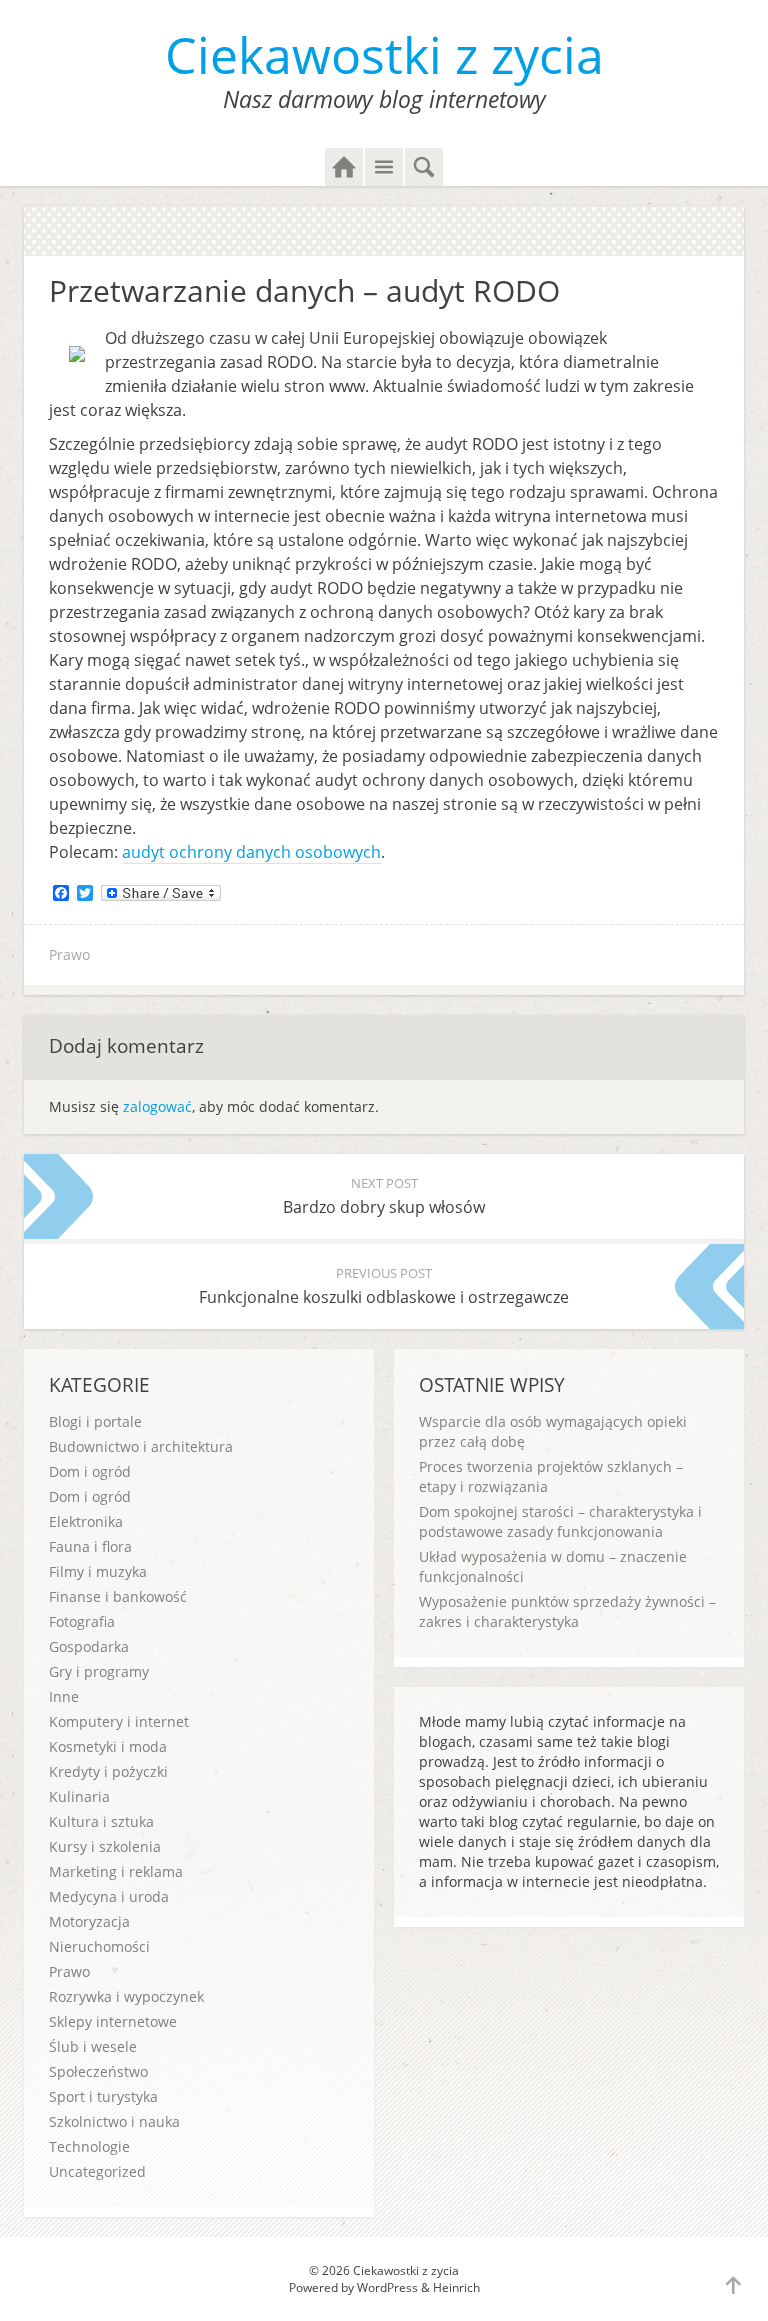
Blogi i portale (95, 1421)
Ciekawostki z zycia (384, 55)
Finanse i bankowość (118, 1596)
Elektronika (86, 1521)
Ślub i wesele (93, 2046)
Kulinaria (79, 1796)
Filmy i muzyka (98, 1571)
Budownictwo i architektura (141, 1446)
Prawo (69, 954)
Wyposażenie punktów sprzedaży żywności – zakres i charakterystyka (567, 1611)
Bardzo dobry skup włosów (384, 1196)
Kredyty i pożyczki (108, 1771)
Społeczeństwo (98, 2071)
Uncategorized (97, 2171)
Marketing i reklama (116, 1871)
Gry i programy (99, 1671)
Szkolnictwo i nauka (114, 2121)
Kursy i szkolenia (105, 1846)
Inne (64, 1696)
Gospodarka (89, 1646)
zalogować (157, 1106)
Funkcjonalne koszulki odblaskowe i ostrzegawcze (384, 1286)
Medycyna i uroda (109, 1896)
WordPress (387, 2287)
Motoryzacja (89, 1921)
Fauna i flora (90, 1546)
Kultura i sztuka (101, 1821)
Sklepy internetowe (113, 2021)
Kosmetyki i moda (108, 1746)
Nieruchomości (99, 1946)
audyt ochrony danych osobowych (251, 852)
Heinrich (456, 2287)
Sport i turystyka (103, 2096)
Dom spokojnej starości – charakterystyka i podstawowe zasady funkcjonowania (560, 1521)
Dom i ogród (90, 1471)
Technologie (89, 2146)
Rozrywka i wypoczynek (126, 1996)
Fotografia (82, 1621)
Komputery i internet (119, 1721)
